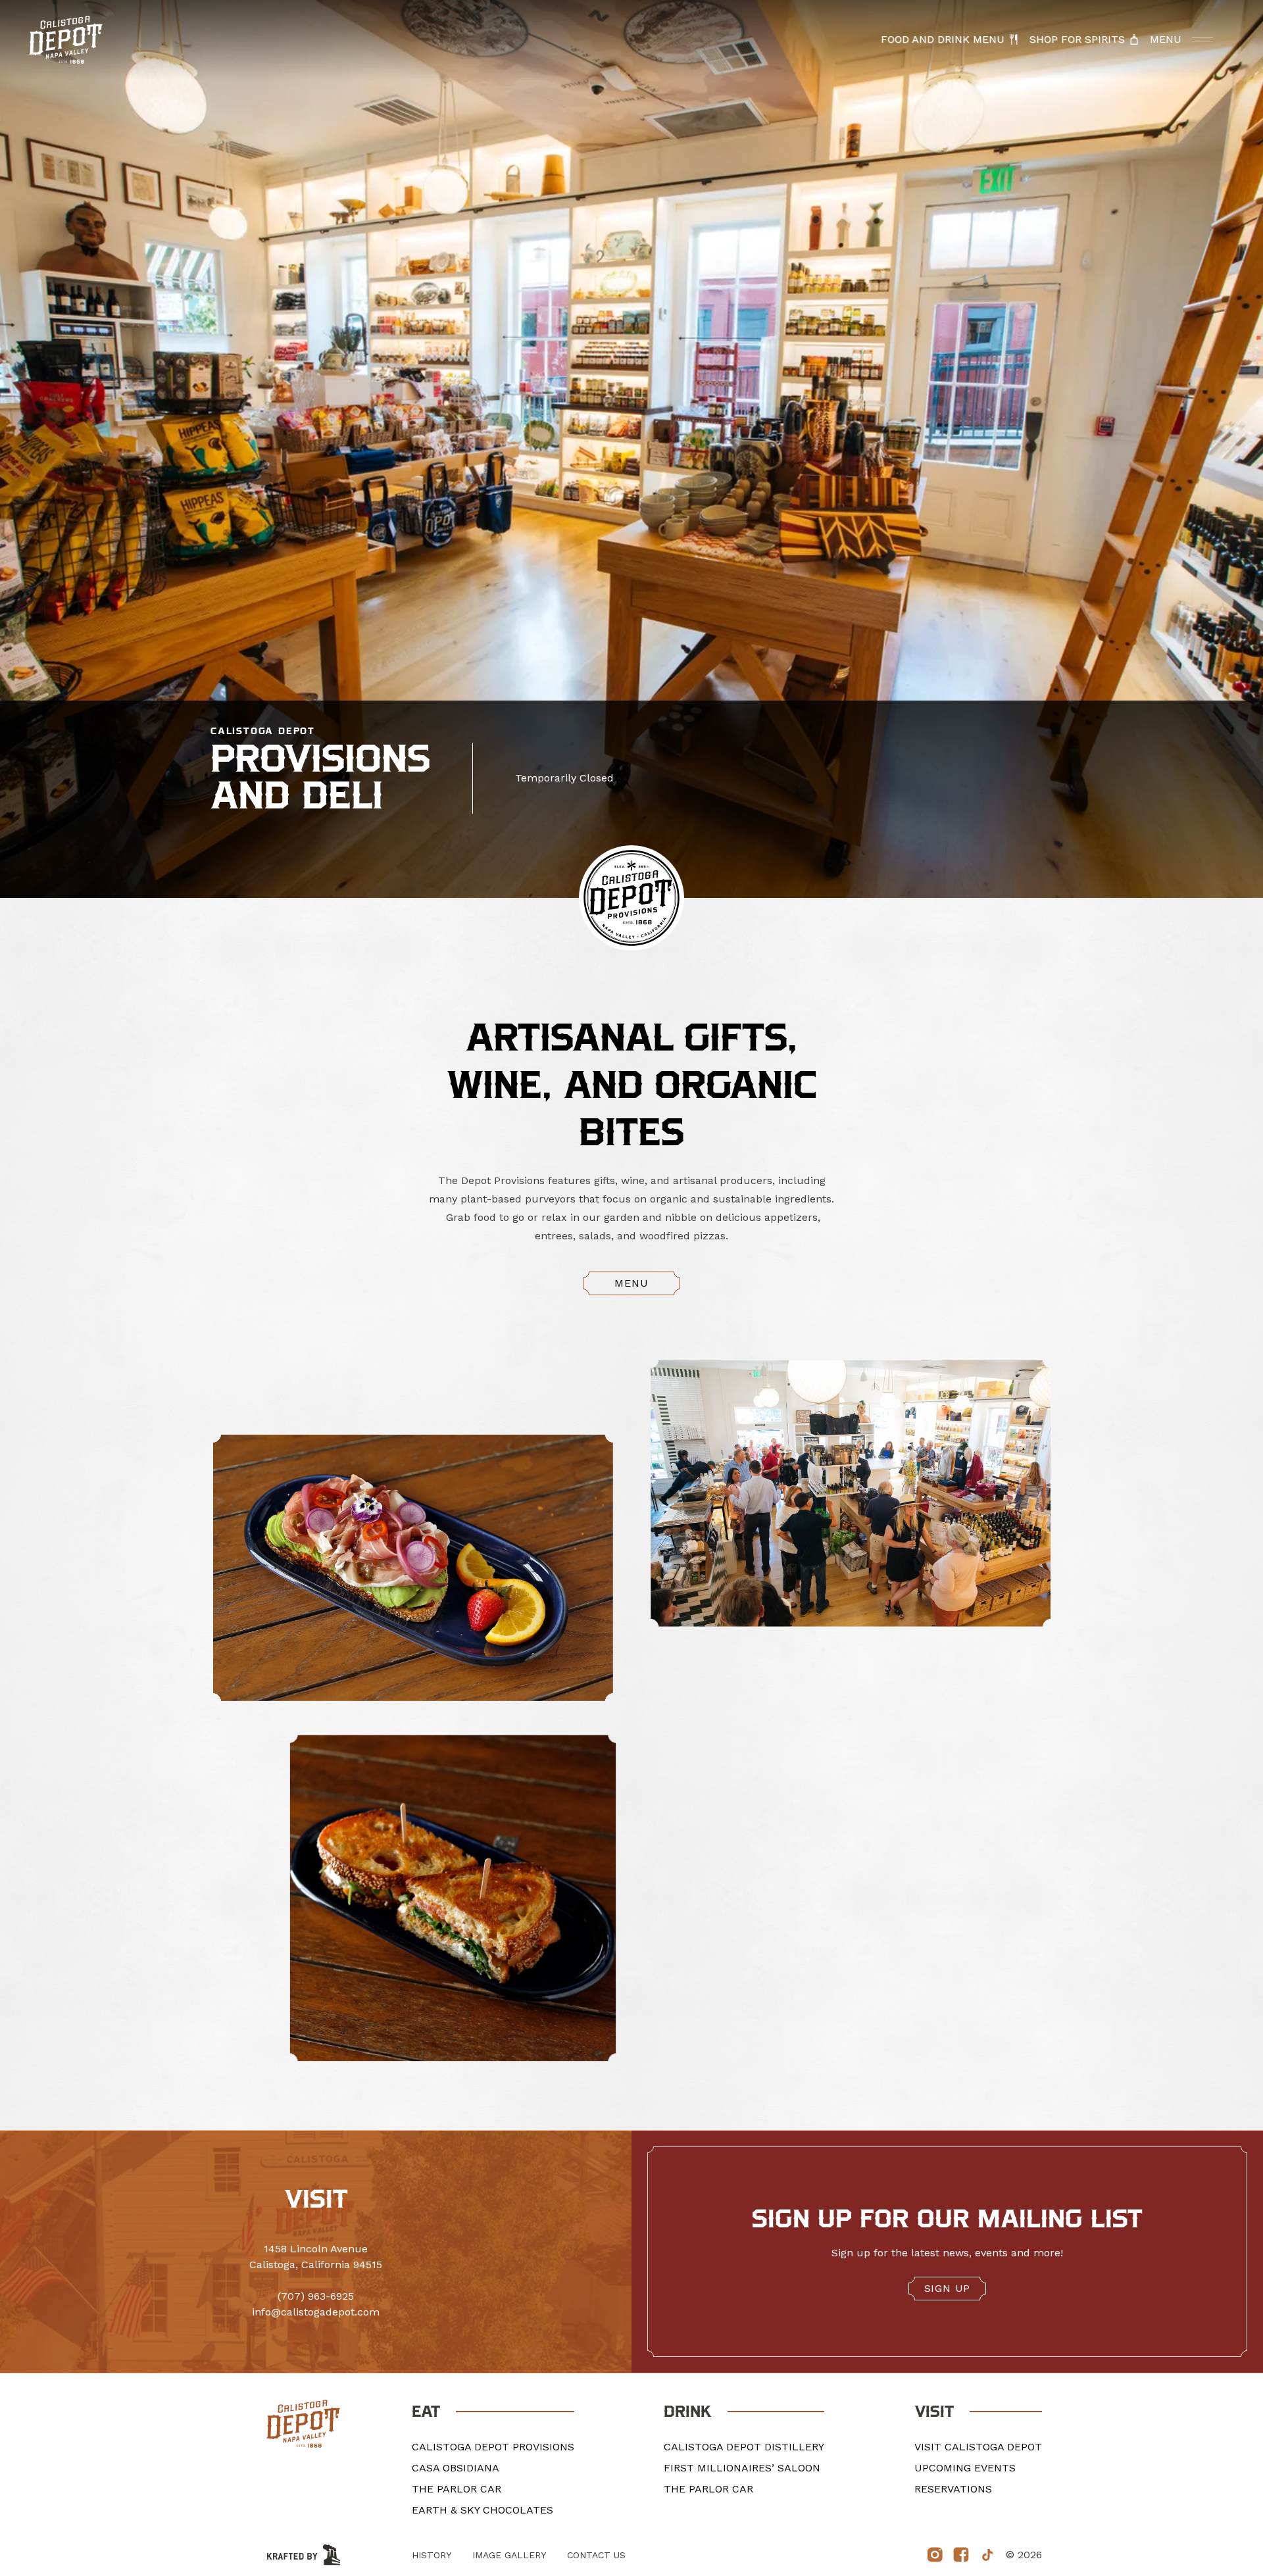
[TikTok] (987, 2555)
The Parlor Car (457, 2489)
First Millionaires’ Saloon (742, 2468)
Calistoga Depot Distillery (744, 2447)
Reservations (953, 2489)
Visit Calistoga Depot (978, 2447)
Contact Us (596, 2555)
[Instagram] (935, 2555)
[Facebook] (961, 2555)
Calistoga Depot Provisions (493, 2447)
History (432, 2555)
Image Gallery (509, 2555)
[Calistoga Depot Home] (66, 40)
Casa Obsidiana (456, 2468)
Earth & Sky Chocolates (483, 2510)
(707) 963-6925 (316, 2296)
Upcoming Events (965, 2468)
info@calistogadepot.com (316, 2312)
